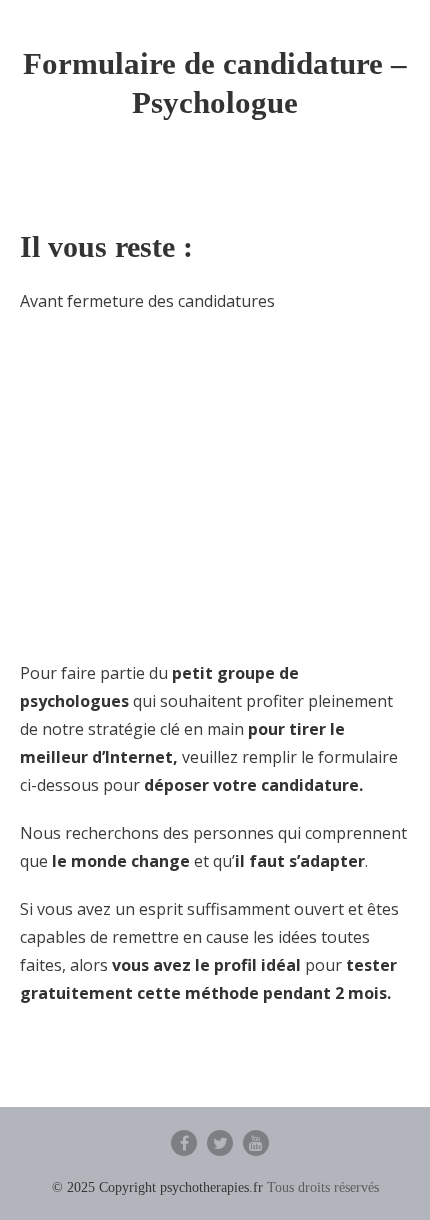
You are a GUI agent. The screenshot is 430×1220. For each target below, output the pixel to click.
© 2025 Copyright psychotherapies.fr (157, 1187)
